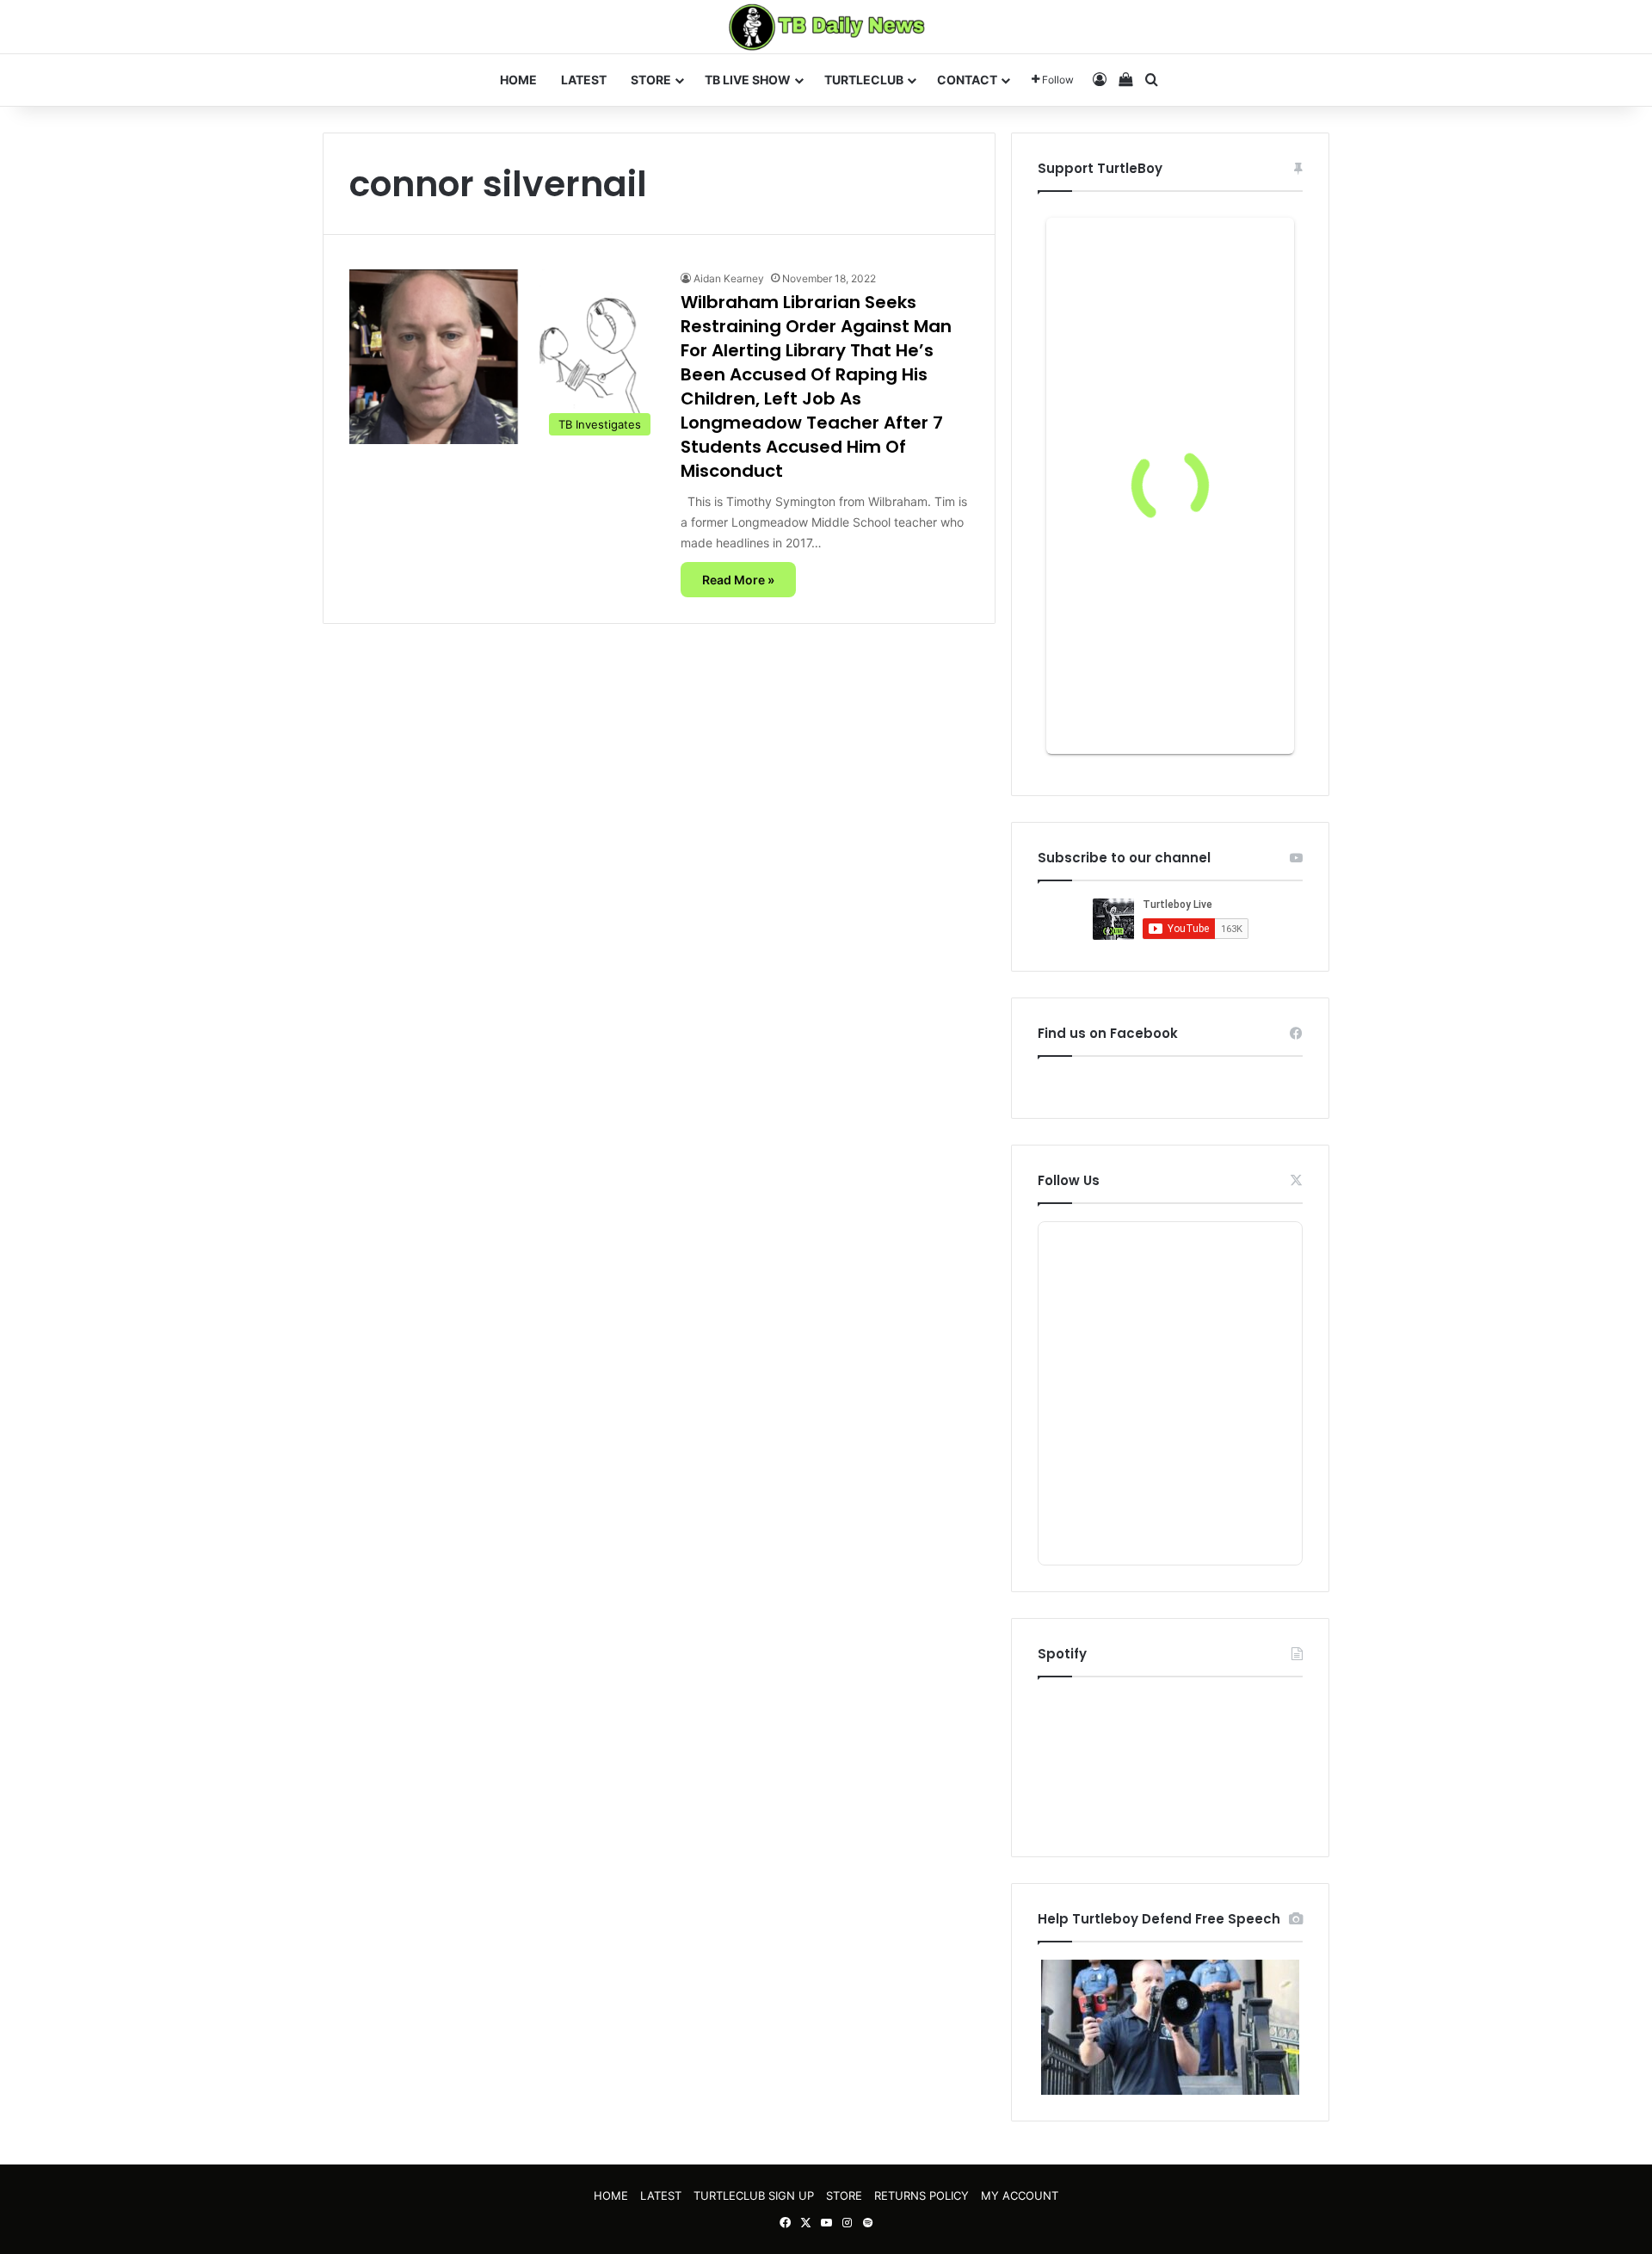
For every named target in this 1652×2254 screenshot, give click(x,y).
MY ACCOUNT (1020, 2195)
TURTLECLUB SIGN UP (754, 2195)
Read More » (738, 580)
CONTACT (967, 80)
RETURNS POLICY (922, 2195)
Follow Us (1069, 1180)
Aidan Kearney (729, 278)
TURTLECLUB (864, 80)
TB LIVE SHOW (748, 80)
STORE (651, 80)
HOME (518, 80)
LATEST (584, 80)
